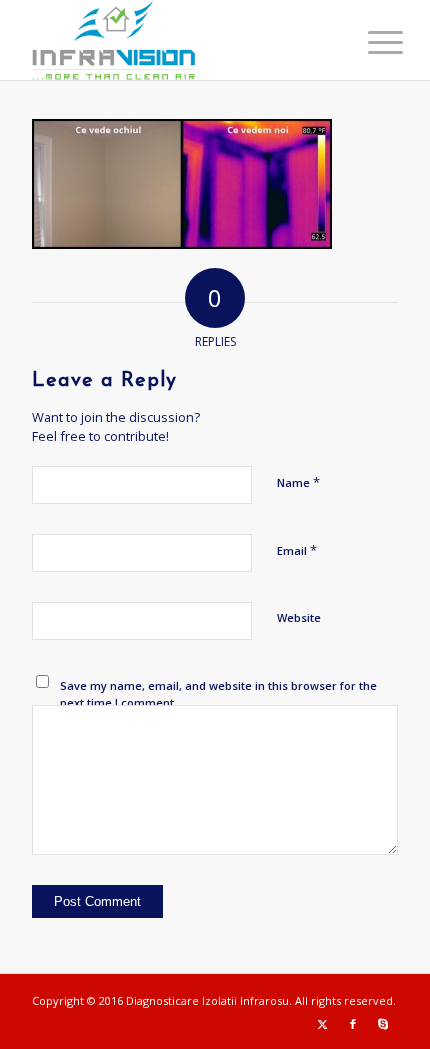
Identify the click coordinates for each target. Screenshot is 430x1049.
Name (298, 482)
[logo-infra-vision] (178, 40)
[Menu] (370, 42)
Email (297, 550)
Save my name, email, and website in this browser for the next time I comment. (218, 694)
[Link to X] (323, 1024)
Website (299, 617)
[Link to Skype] (383, 1024)
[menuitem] (370, 42)
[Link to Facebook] (353, 1024)
